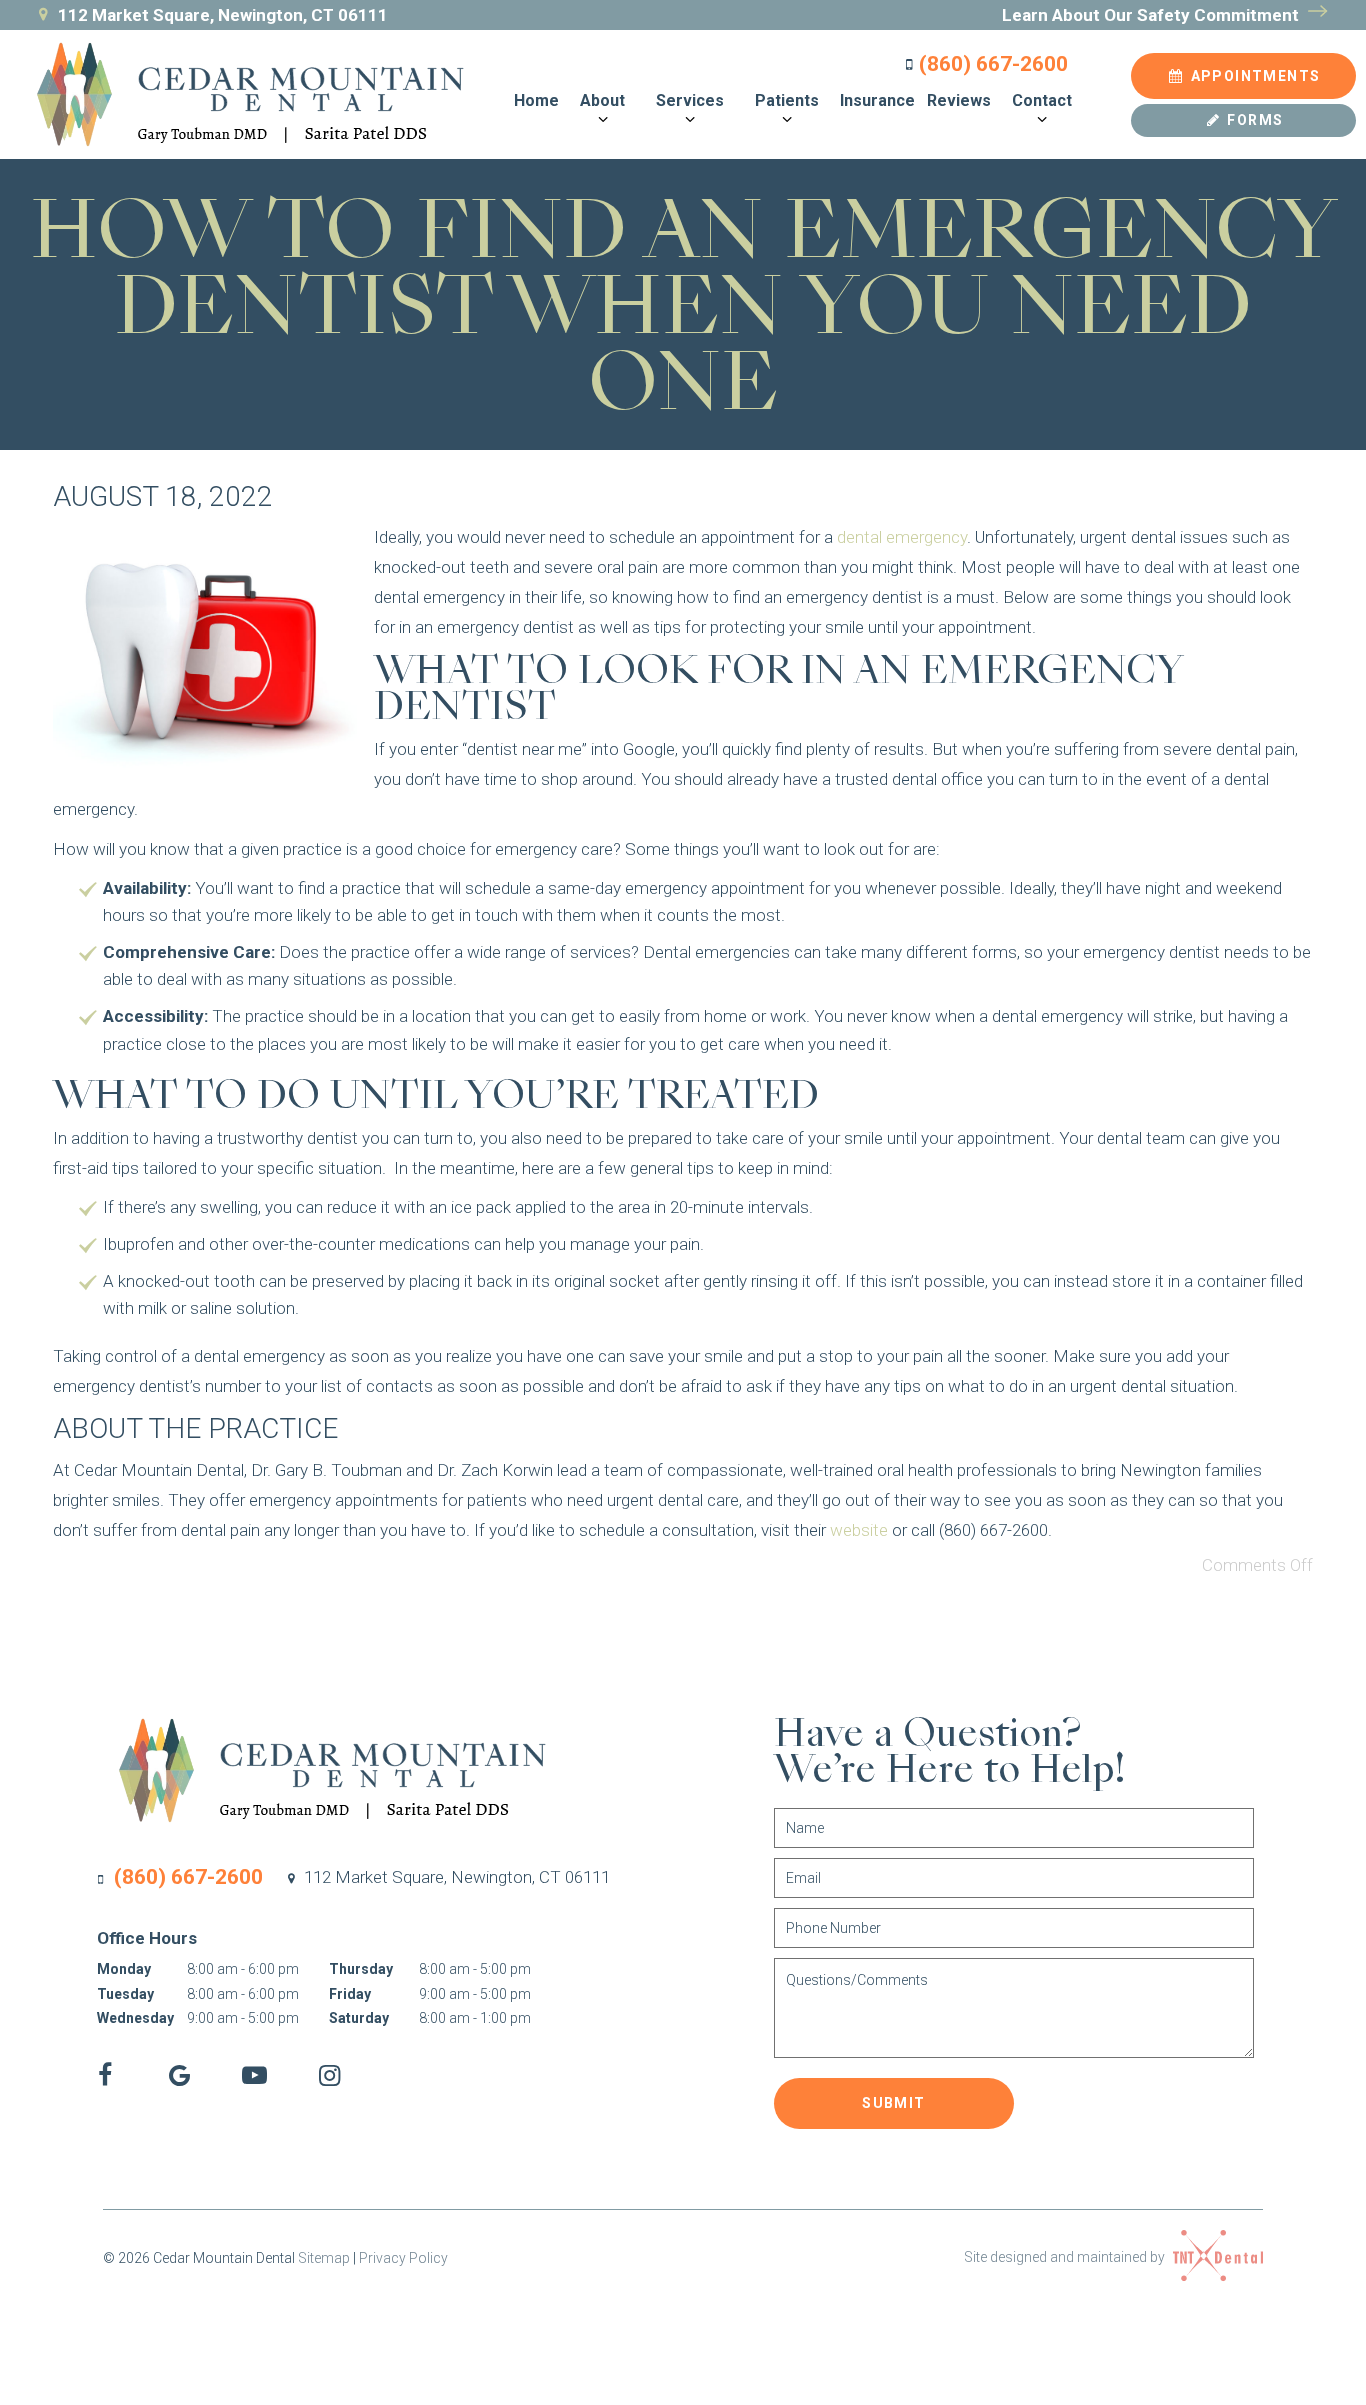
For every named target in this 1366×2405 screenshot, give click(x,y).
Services (690, 100)
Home (536, 100)
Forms (1253, 120)
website (859, 1530)
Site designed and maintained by (1066, 2257)
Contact (1042, 100)
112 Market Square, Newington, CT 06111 (223, 15)
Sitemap (324, 2258)
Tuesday (125, 1994)
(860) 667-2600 (993, 64)
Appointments (1253, 76)
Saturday (359, 2018)
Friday (350, 1994)
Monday (124, 1969)
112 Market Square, (455, 1877)
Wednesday (135, 2018)
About (602, 100)
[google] (179, 2076)
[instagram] (329, 2076)
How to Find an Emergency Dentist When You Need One (683, 306)
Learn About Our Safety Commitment (1152, 15)
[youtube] (254, 2076)
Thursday (361, 1969)
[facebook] (104, 2076)
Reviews (959, 100)
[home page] (237, 94)
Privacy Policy (403, 2258)
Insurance (877, 100)
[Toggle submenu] (602, 119)
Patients (787, 100)
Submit (893, 2103)
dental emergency (902, 537)
